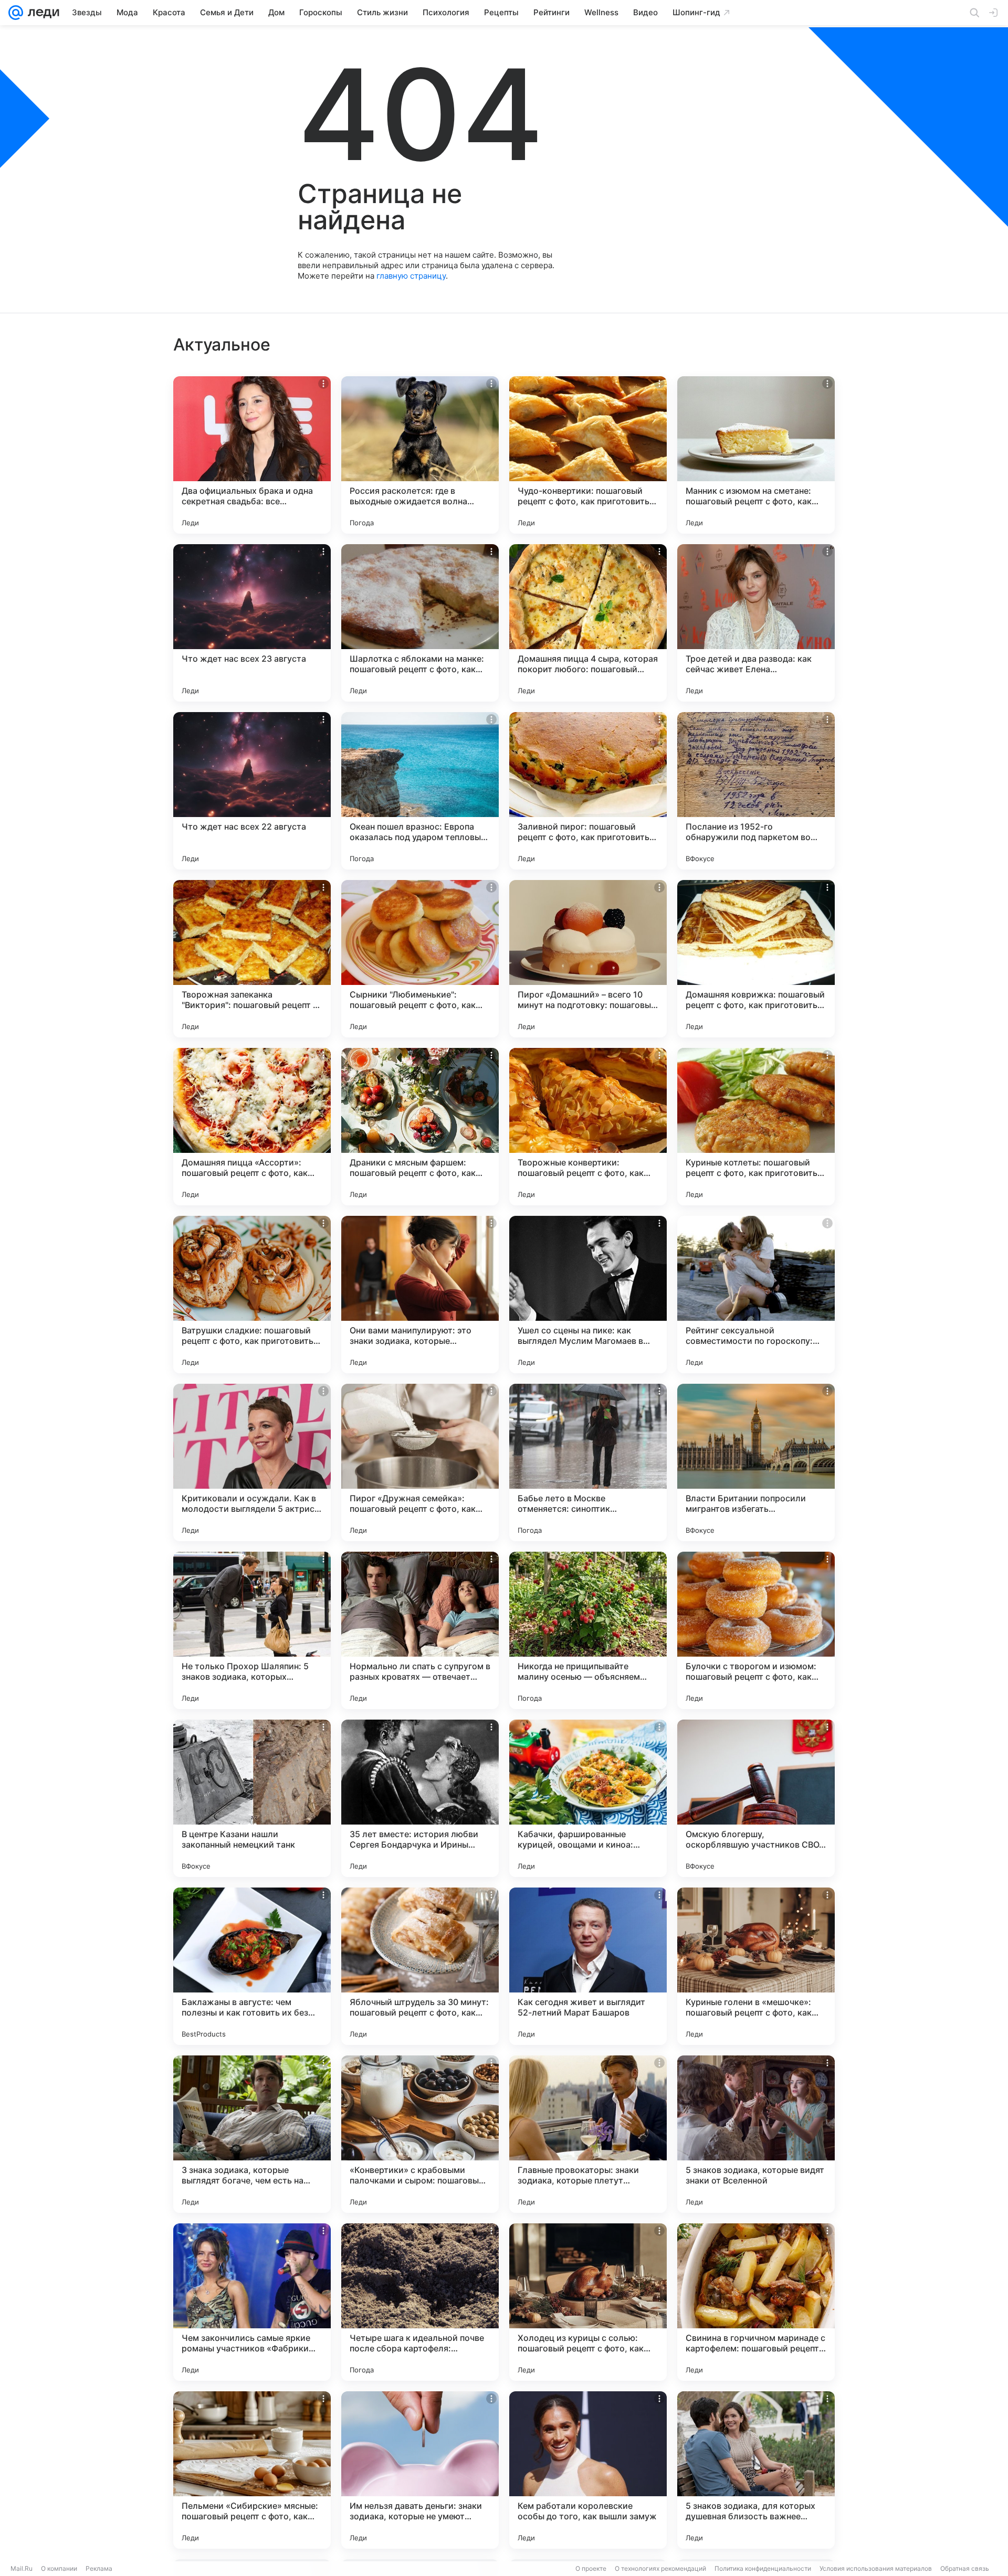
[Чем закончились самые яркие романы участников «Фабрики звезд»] (252, 2302)
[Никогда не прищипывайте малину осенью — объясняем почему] (588, 1630)
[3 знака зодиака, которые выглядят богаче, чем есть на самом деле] (252, 2134)
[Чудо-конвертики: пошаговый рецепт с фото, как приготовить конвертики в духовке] (588, 455)
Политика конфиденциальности (763, 2568)
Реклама (99, 2568)
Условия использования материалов (876, 2568)
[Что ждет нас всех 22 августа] (252, 791)
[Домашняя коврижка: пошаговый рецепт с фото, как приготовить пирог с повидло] (756, 959)
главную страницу (411, 276)
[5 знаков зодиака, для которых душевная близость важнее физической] (756, 2470)
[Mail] (16, 13)
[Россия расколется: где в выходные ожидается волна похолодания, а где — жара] (420, 455)
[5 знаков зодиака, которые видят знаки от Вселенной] (756, 2134)
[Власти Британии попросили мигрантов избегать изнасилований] (756, 1462)
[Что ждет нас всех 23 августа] (252, 623)
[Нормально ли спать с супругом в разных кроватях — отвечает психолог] (420, 1630)
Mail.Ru (22, 2568)
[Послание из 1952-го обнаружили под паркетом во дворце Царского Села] (756, 791)
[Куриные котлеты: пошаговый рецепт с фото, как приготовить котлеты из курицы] (756, 1127)
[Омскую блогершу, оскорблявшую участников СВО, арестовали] (756, 1798)
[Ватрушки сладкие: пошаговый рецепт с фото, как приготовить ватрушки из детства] (252, 1295)
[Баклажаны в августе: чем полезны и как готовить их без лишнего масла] (252, 1966)
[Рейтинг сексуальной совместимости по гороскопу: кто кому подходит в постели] (756, 1295)
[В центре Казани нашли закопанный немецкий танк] (252, 1798)
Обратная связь (965, 2568)
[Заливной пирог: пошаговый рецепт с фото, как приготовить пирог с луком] (588, 791)
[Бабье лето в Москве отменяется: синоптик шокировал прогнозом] (588, 1462)
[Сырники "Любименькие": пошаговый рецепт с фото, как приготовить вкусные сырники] (420, 959)
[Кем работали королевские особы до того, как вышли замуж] (588, 2470)
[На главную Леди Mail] (41, 13)
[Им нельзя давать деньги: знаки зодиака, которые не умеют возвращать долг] (420, 2470)
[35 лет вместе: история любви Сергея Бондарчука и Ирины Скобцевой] (420, 1798)
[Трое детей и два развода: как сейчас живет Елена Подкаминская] (756, 623)
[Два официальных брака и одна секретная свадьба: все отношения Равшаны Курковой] (252, 455)
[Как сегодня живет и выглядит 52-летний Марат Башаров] (588, 1966)
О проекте (591, 2568)
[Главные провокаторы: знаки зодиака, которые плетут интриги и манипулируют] (588, 2134)
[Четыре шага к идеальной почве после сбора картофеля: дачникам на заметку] (420, 2302)
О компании (59, 2568)
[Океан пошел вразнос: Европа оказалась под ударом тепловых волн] (420, 791)
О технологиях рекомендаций (660, 2568)
